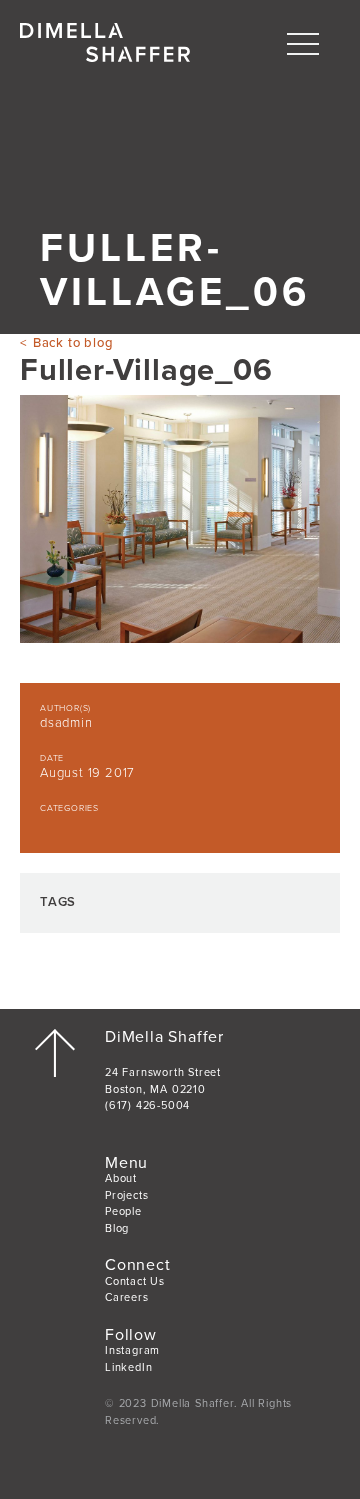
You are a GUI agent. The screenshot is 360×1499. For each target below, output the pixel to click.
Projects (126, 1195)
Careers (127, 1297)
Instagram (132, 1350)
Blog (117, 1228)
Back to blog (73, 343)
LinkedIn (128, 1367)
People (123, 1211)
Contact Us (135, 1281)
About (121, 1178)
